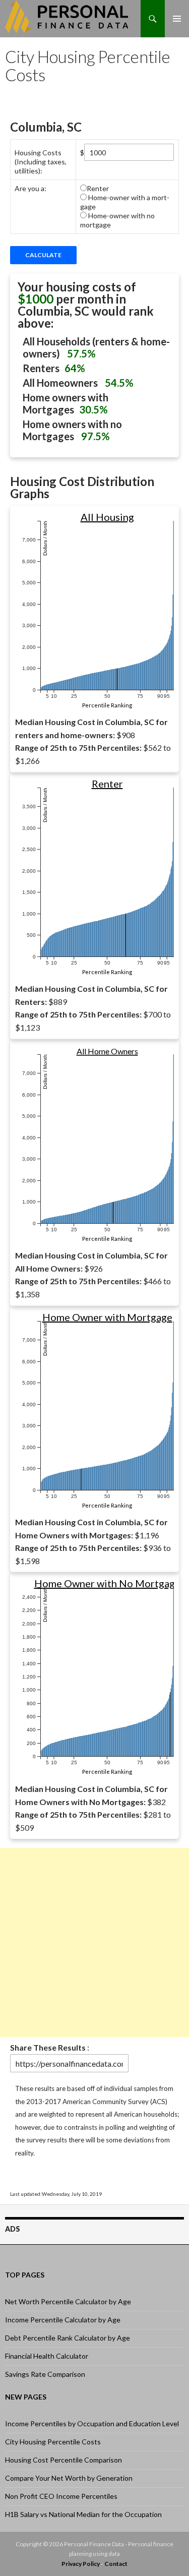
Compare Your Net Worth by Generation (69, 2478)
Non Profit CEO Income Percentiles (61, 2496)
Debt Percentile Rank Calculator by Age (68, 2338)
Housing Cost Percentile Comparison (64, 2460)
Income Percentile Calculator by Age (63, 2320)
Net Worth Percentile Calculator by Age (68, 2301)
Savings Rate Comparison (45, 2374)
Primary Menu (177, 18)
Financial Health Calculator (47, 2356)
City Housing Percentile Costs (53, 2442)
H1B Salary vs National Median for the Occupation (83, 2514)
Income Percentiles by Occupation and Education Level (92, 2423)
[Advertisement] (94, 1942)
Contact (116, 2564)
